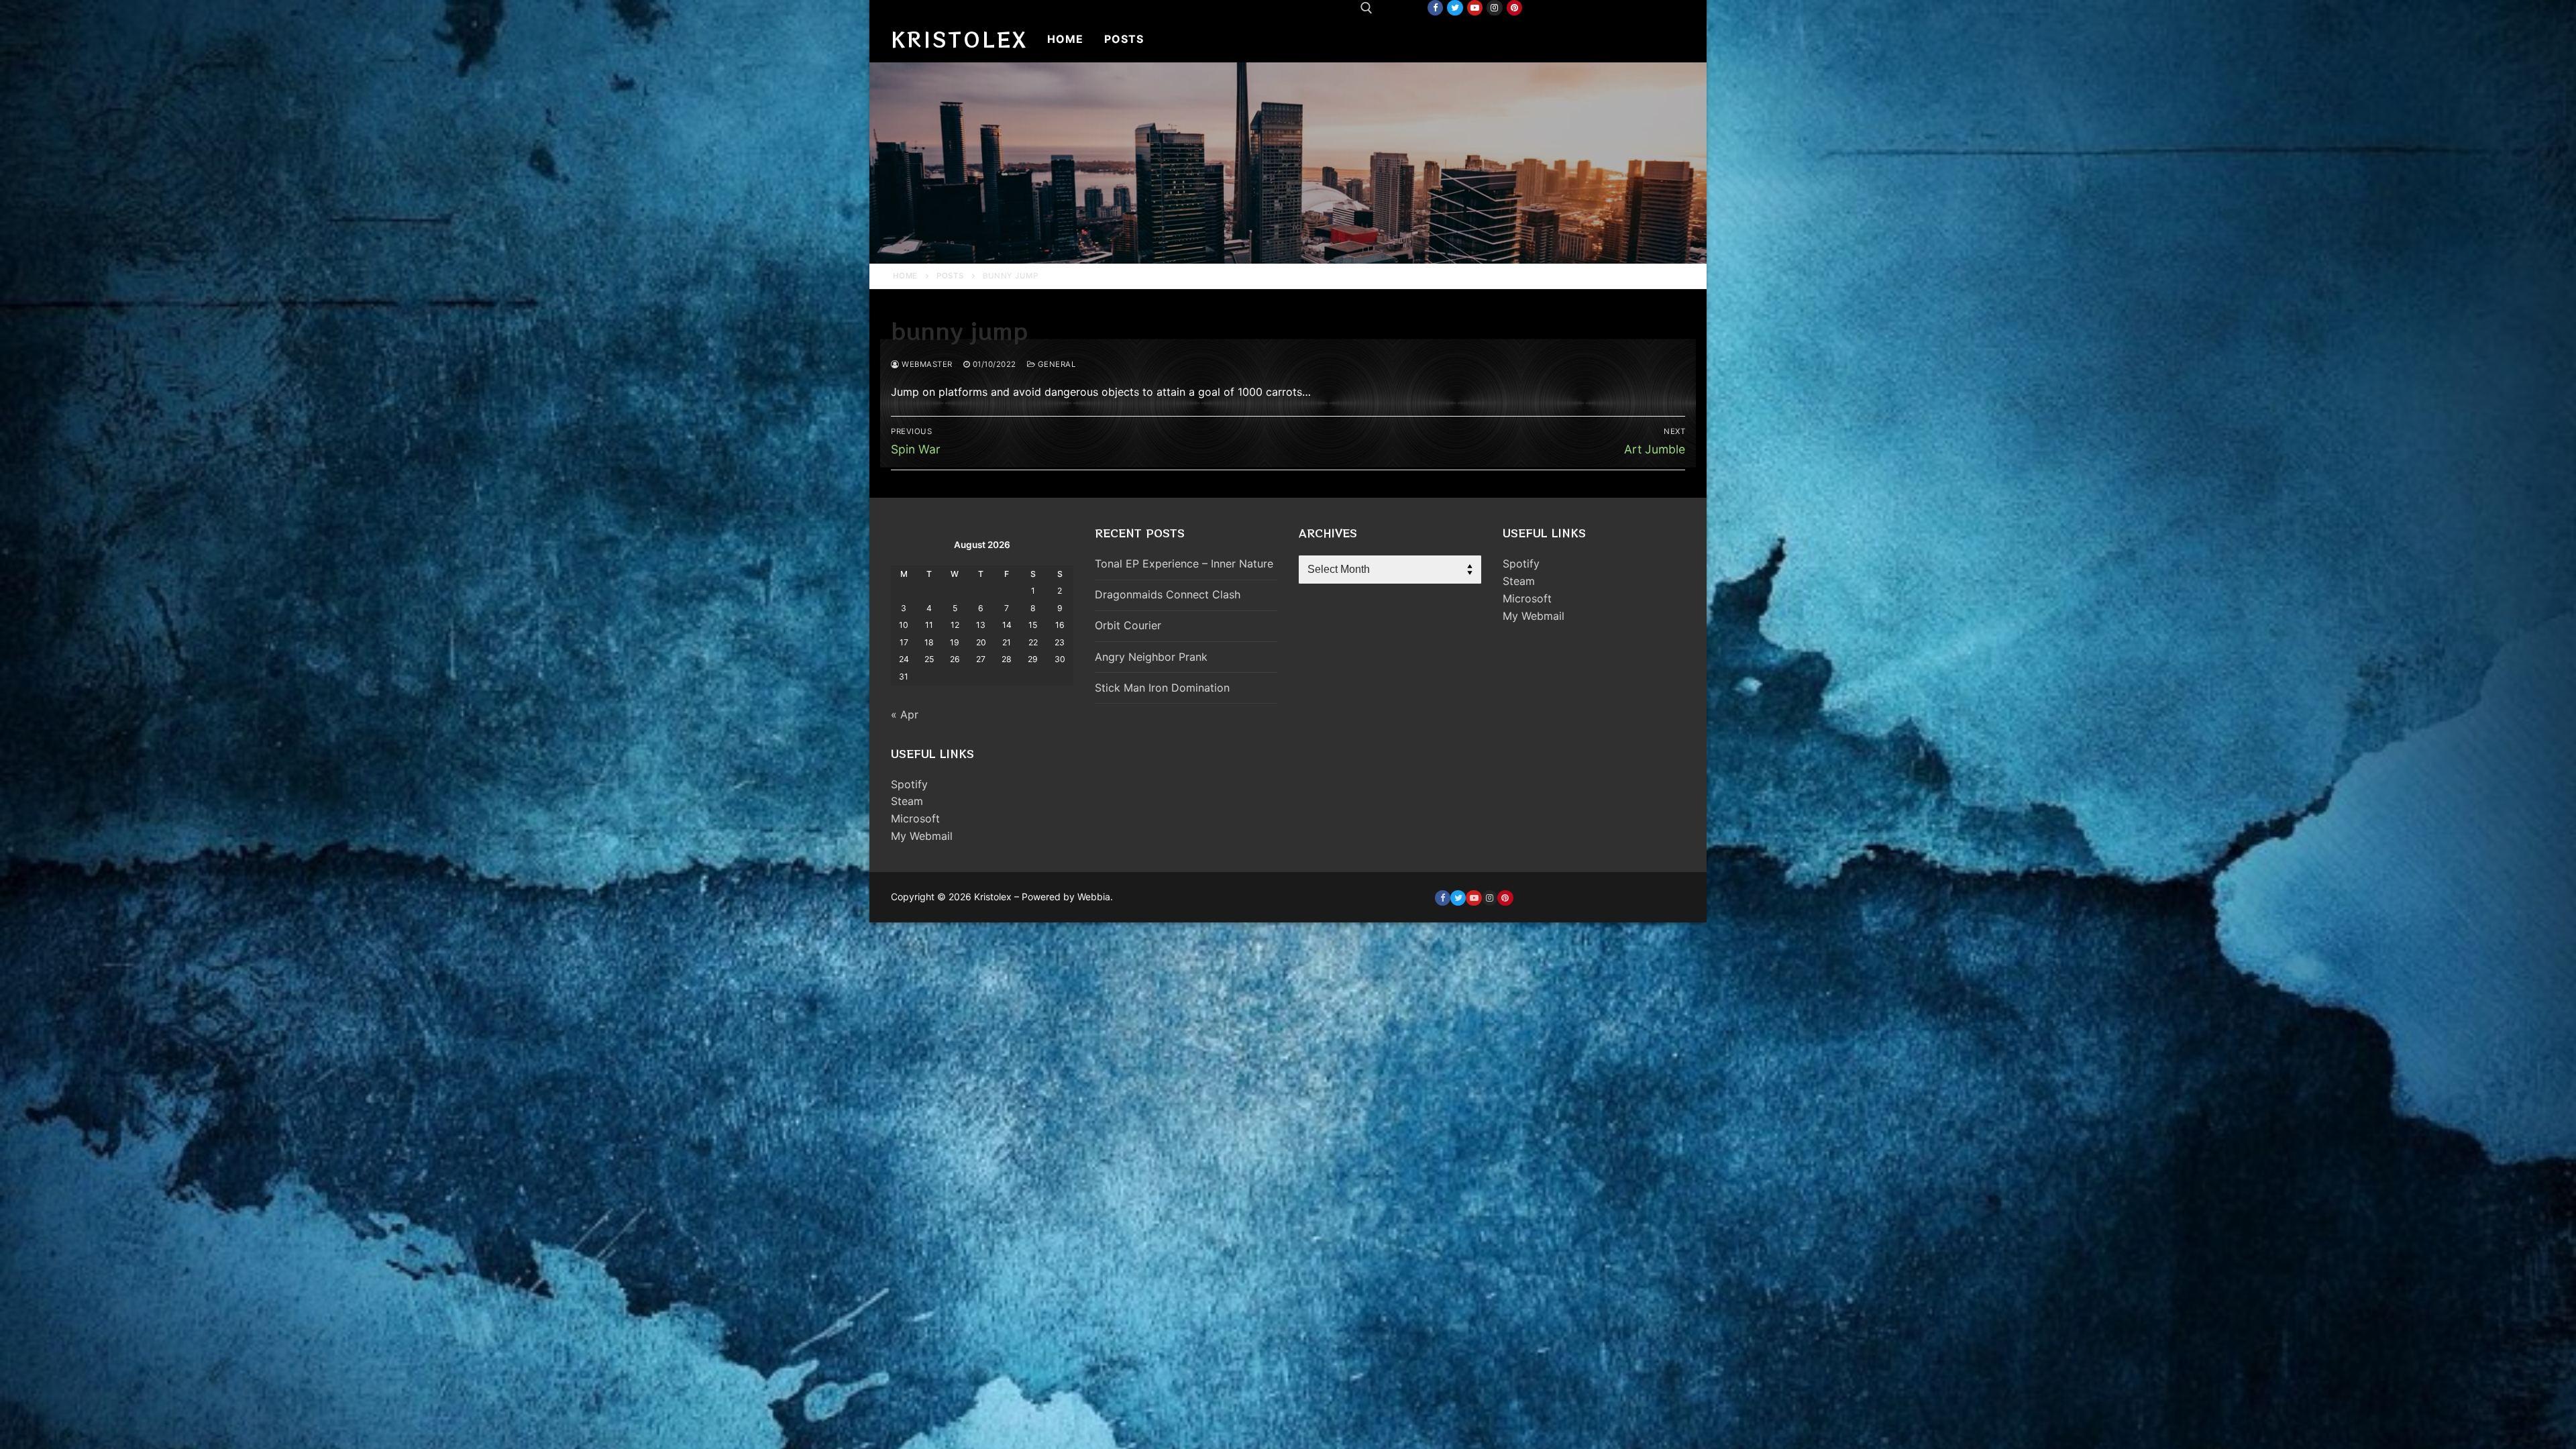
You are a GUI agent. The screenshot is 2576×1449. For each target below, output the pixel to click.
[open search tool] (1366, 8)
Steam (907, 801)
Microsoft (915, 818)
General (1055, 364)
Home (905, 276)
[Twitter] (1455, 8)
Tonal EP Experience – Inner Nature (1184, 563)
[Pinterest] (1514, 8)
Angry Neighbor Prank (1151, 657)
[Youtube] (1475, 8)
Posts (950, 276)
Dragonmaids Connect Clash (1168, 594)
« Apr (905, 714)
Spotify (909, 784)
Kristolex (959, 39)
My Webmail (922, 836)
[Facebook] (1435, 8)
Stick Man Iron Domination (1162, 688)
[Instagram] (1494, 8)
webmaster (926, 364)
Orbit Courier (1128, 625)
